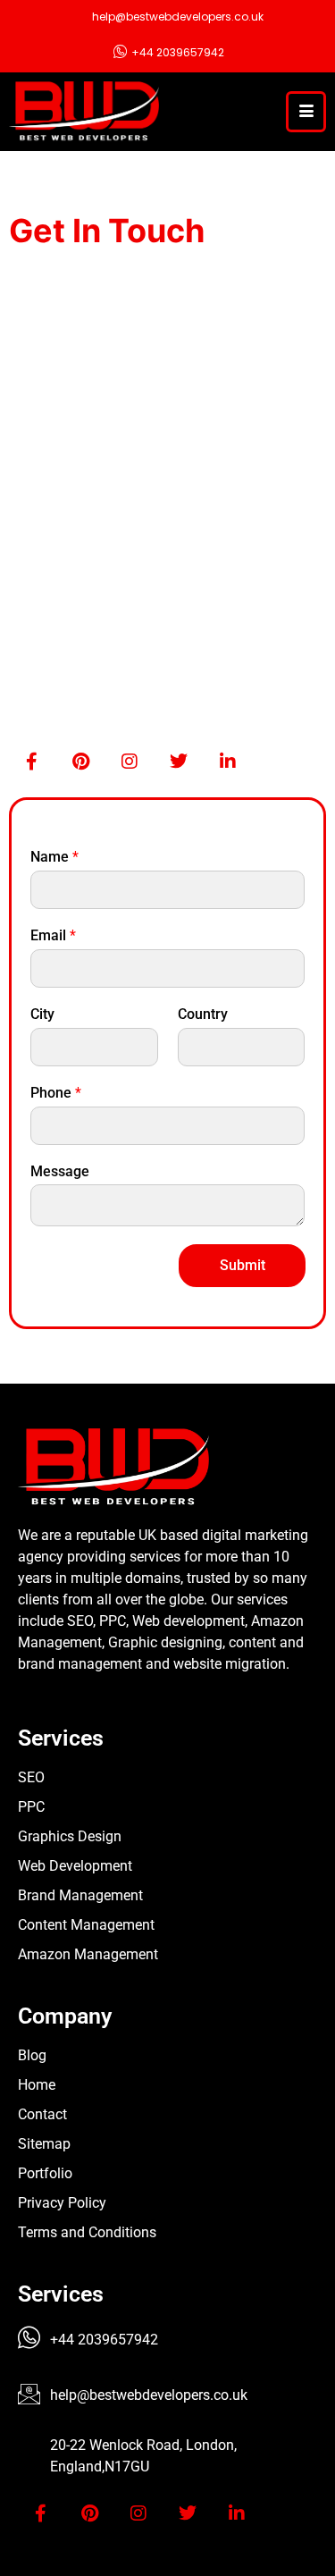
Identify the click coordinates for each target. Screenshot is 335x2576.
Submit (243, 1265)
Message (60, 1171)
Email (53, 935)
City (42, 1014)
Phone (56, 1093)
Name (54, 857)
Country (203, 1014)
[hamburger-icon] (306, 112)
